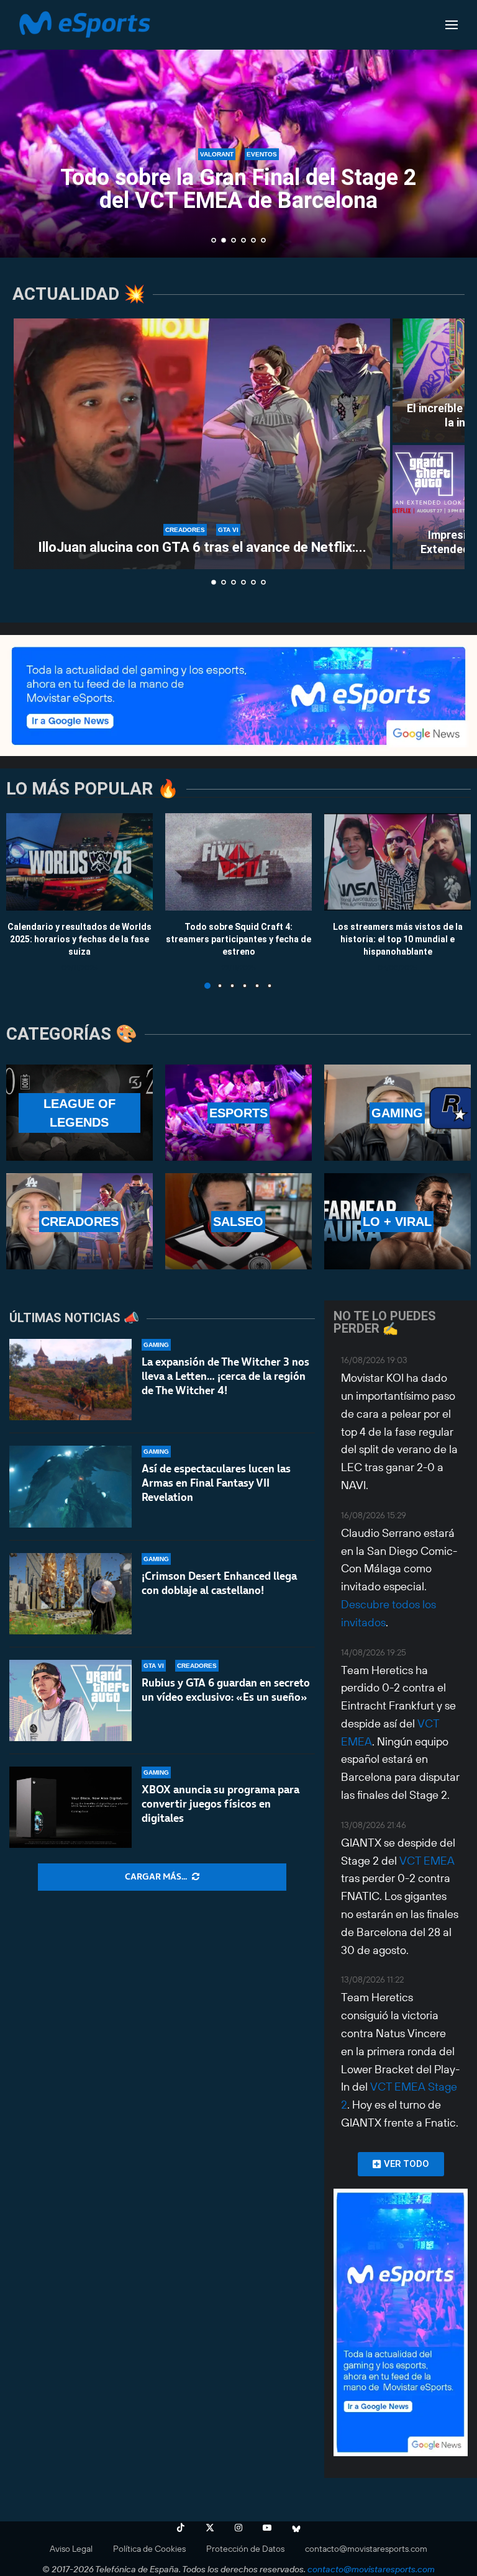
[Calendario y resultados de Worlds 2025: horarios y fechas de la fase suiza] (79, 862)
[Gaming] (397, 1113)
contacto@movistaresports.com (366, 2549)
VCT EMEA (427, 1861)
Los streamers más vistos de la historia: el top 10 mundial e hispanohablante (398, 939)
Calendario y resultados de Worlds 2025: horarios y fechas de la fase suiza (79, 939)
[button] (23, 128)
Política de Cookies (149, 2549)
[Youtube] (267, 2528)
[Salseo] (238, 1221)
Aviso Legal (71, 2549)
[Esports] (238, 1113)
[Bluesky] (296, 2528)
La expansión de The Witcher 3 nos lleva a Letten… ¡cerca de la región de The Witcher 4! (225, 1376)
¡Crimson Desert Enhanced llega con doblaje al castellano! (219, 1583)
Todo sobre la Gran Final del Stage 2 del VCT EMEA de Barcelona (238, 189)
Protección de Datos (245, 2549)
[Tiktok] (181, 2528)
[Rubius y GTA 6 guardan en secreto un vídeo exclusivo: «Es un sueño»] (70, 1700)
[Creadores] (79, 1221)
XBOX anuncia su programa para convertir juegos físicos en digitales (220, 1804)
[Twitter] (210, 2528)
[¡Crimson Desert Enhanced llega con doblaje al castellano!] (70, 1594)
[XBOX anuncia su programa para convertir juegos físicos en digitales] (70, 1807)
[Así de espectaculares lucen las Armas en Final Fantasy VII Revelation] (70, 1486)
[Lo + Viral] (397, 1221)
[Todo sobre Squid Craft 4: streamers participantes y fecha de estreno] (238, 862)
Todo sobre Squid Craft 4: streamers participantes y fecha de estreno (238, 939)
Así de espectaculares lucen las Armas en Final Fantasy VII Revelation (216, 1483)
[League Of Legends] (79, 1113)
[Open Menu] (452, 25)
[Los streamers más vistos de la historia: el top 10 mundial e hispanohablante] (397, 862)
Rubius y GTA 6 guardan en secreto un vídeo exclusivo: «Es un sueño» (226, 1690)
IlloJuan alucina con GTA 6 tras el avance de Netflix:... (202, 547)
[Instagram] (238, 2528)
